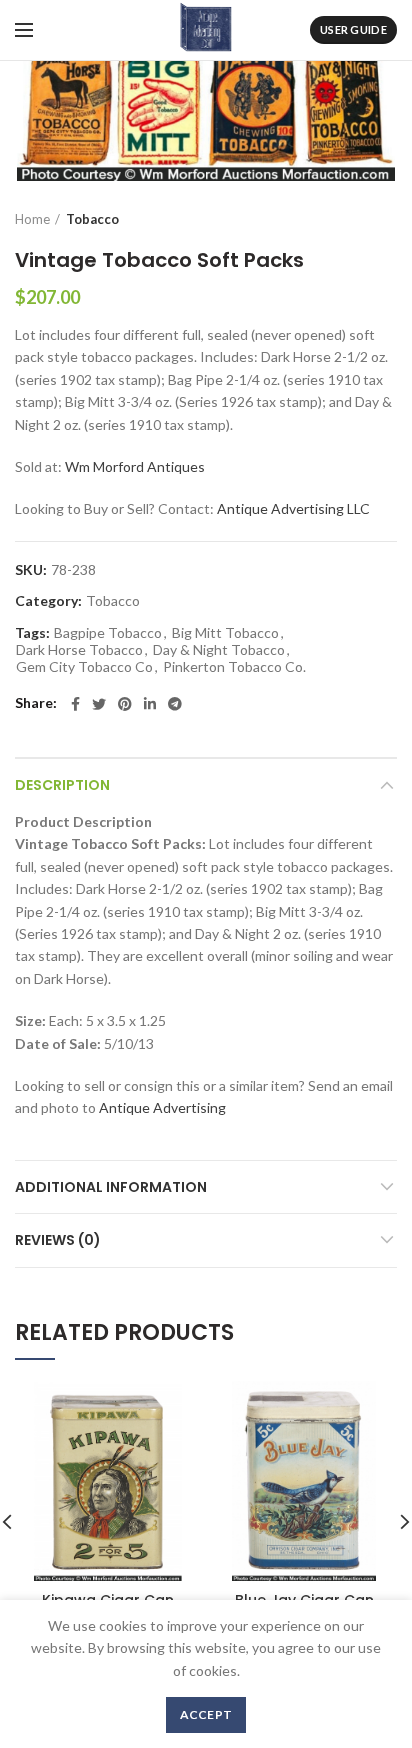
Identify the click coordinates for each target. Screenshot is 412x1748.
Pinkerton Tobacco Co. (234, 667)
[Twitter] (99, 704)
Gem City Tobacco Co (84, 667)
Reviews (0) (58, 1240)
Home (32, 219)
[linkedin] (150, 704)
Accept (206, 1714)
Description (62, 785)
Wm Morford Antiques (135, 466)
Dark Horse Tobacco (79, 650)
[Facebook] (75, 704)
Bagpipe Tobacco (108, 633)
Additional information (111, 1187)
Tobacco (92, 219)
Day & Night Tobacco (219, 650)
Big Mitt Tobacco (225, 633)
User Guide (353, 29)
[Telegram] (175, 704)
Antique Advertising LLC (293, 508)
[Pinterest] (125, 704)
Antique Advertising (162, 1107)
